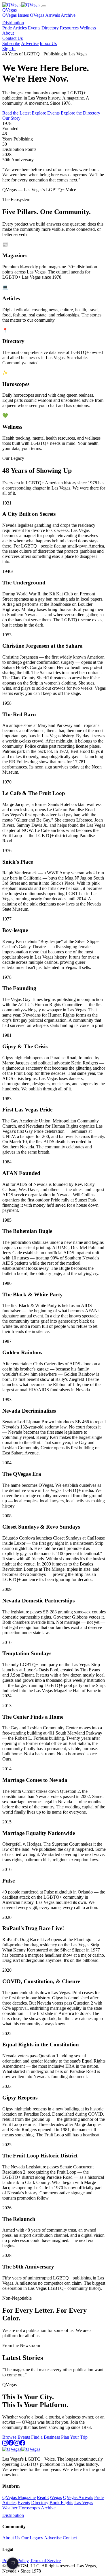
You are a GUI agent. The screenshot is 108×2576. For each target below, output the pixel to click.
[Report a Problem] (13, 2563)
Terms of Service (45, 2561)
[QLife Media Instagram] (17, 2444)
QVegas (10, 10)
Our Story (11, 118)
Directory (50, 28)
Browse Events (16, 2437)
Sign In (9, 49)
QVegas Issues (16, 15)
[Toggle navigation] (44, 6)
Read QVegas (49, 2497)
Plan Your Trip (74, 2437)
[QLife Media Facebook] (22, 2444)
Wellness (88, 28)
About (8, 33)
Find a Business (46, 2437)
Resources (69, 28)
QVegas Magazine (19, 2497)
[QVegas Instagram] (5, 2444)
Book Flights (61, 2503)
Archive (68, 15)
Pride (7, 28)
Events (34, 28)
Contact (70, 2538)
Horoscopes (29, 2508)
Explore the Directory (80, 113)
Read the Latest (16, 113)
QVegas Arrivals (45, 15)
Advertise (30, 43)
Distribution (13, 23)
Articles (20, 28)
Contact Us (13, 38)
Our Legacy (32, 2538)
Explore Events (46, 113)
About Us (11, 2538)
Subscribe (11, 43)
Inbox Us (48, 43)
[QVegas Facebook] (11, 2444)
